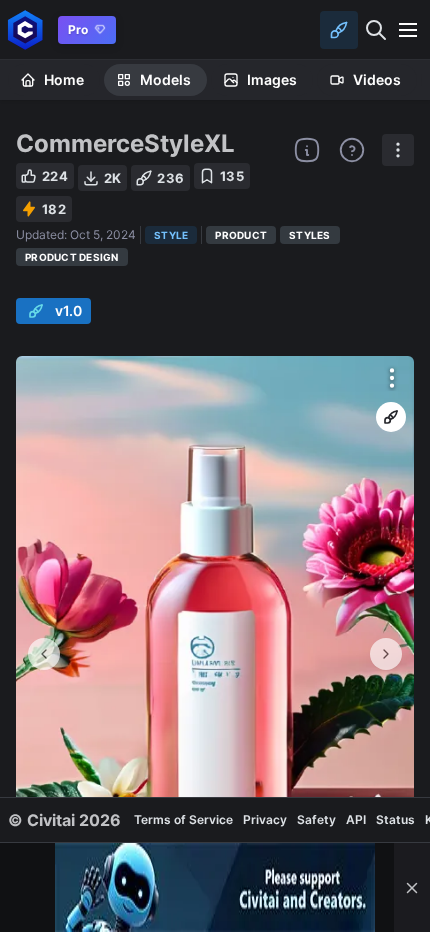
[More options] (392, 378)
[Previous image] (44, 654)
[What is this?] (307, 150)
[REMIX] (391, 417)
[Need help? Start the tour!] (352, 150)
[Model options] (398, 150)
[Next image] (386, 654)
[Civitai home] (25, 29)
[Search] (376, 30)
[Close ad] (412, 887)
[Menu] (408, 30)
